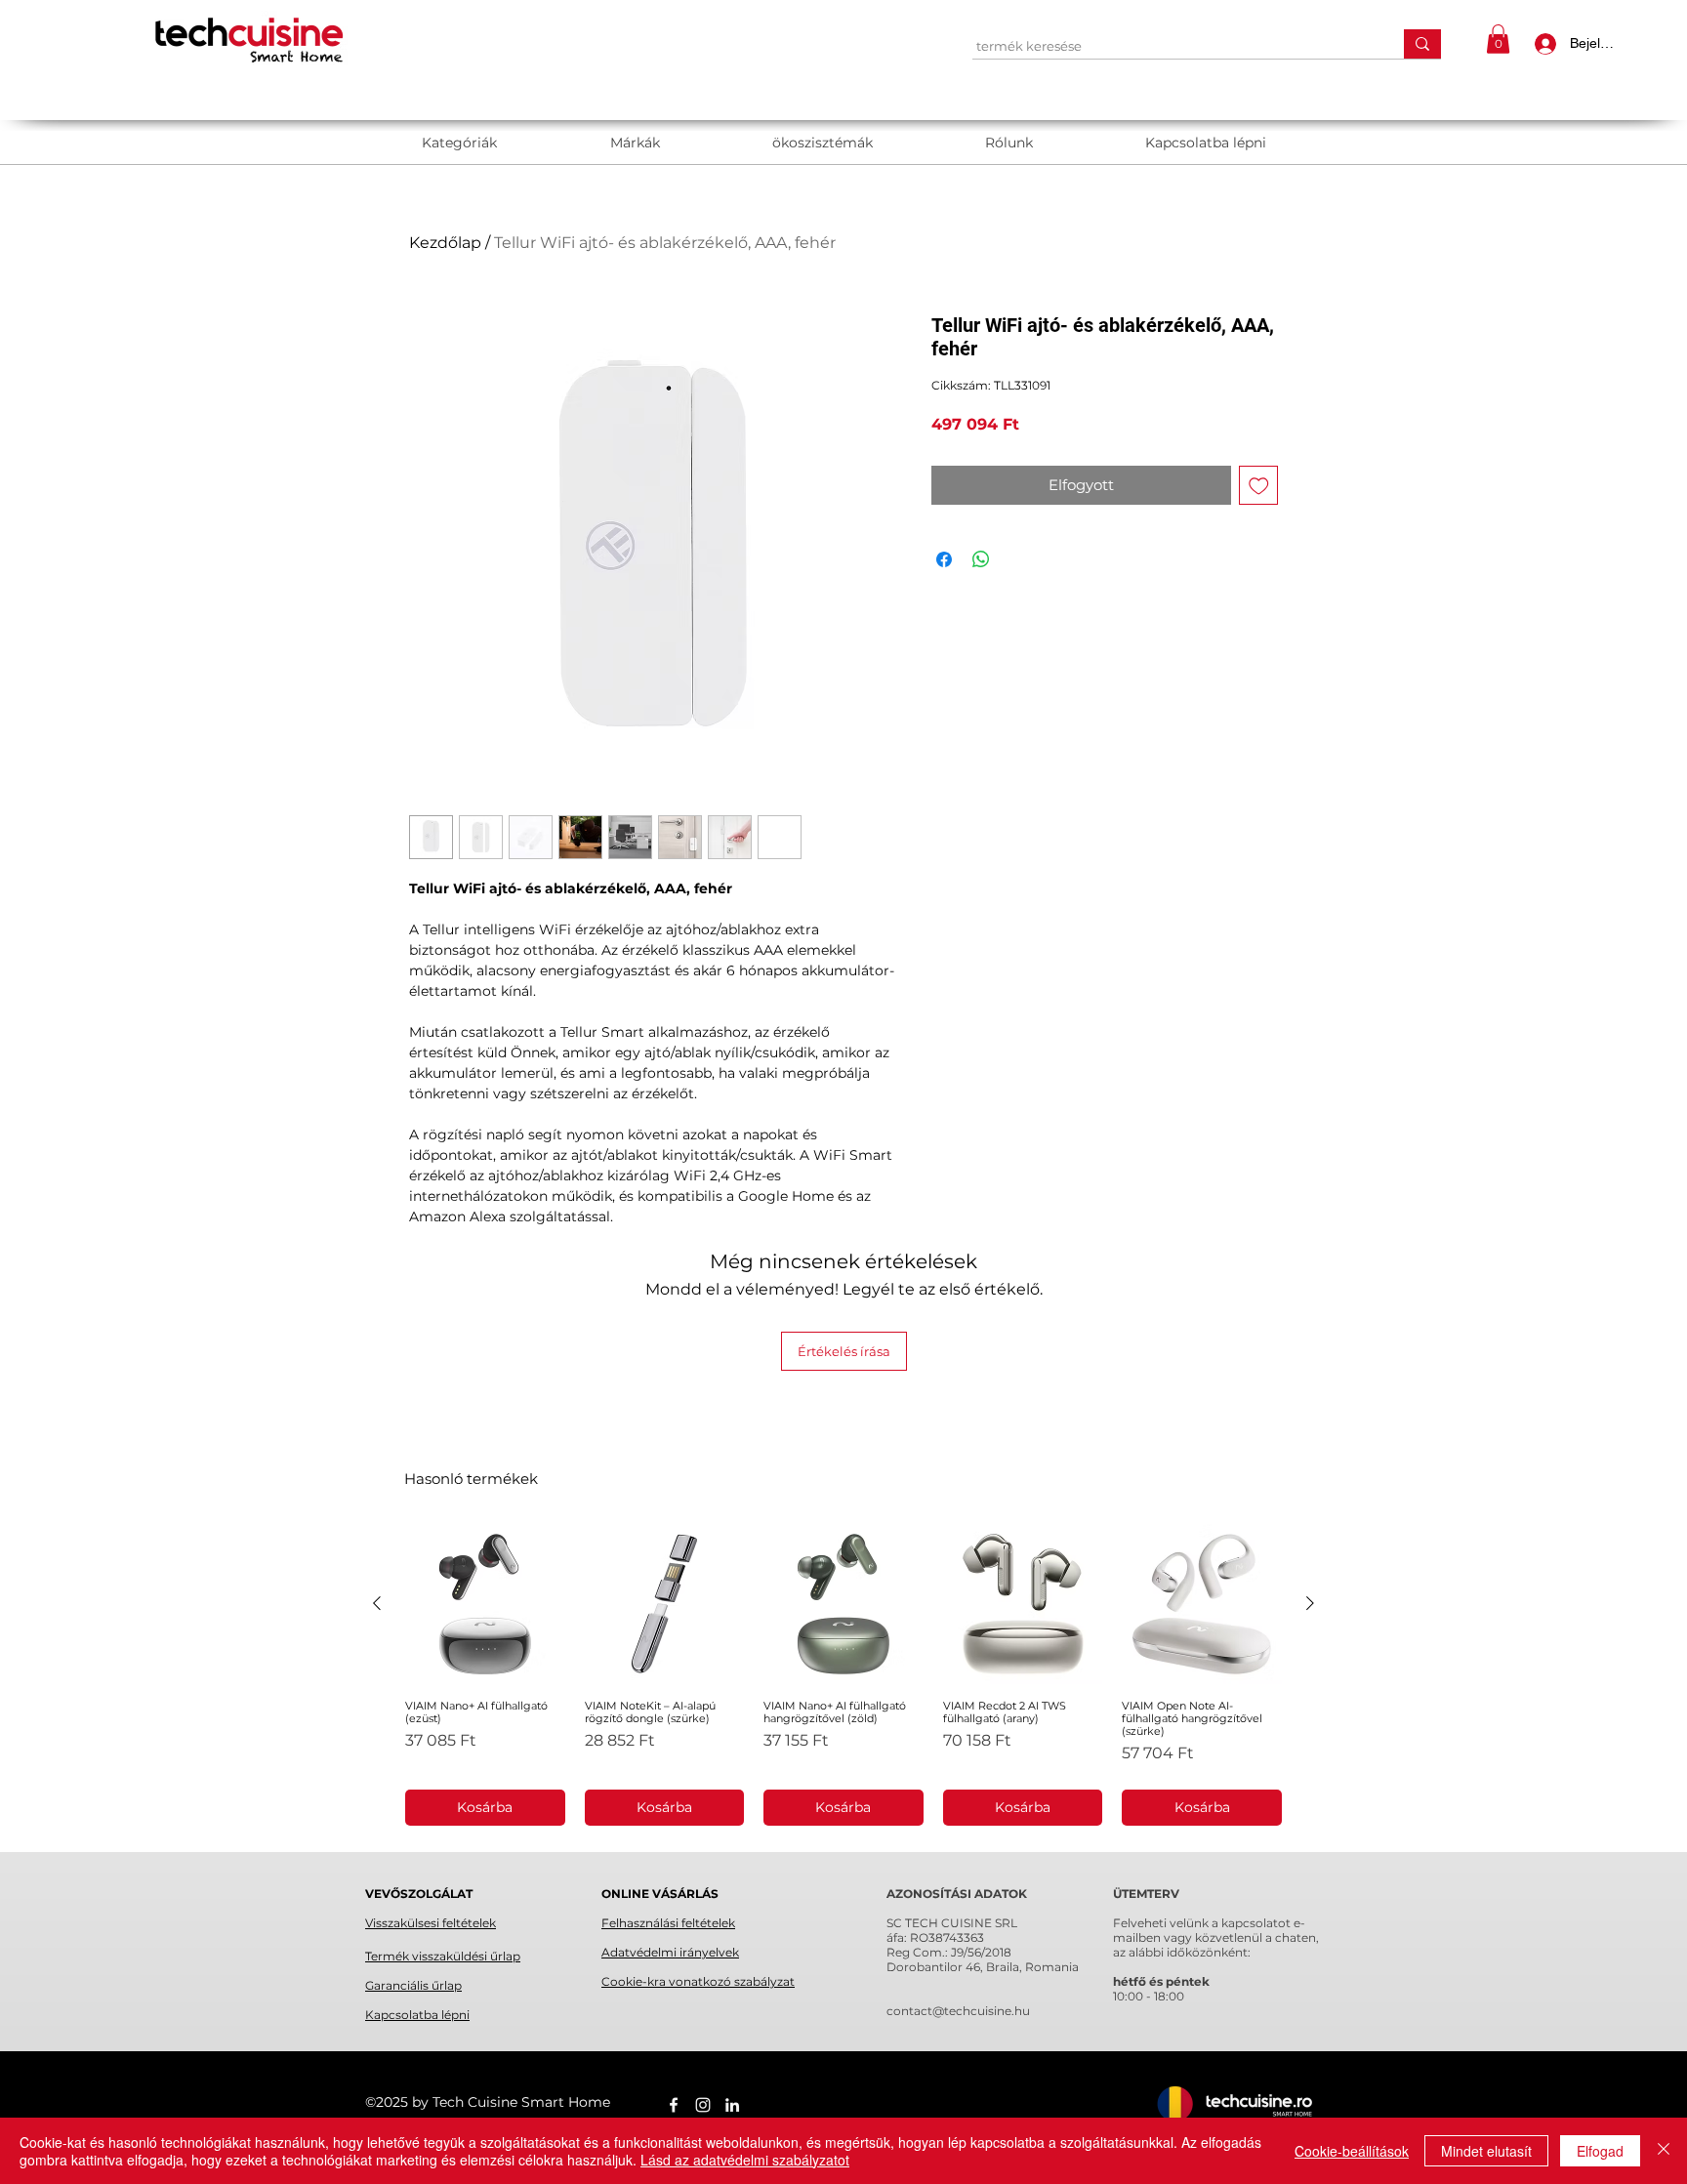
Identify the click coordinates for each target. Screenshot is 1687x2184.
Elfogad (1600, 2151)
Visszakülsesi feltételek (431, 1923)
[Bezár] (1664, 2151)
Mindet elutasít (1486, 2151)
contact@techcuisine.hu (958, 2011)
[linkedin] (732, 2105)
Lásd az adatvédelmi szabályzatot (745, 2160)
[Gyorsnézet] (485, 1604)
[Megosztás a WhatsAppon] (981, 559)
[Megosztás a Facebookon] (944, 559)
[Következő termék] (1310, 1603)
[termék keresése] (1422, 44)
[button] (1498, 39)
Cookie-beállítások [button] (1352, 2151)
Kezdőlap (445, 243)
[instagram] (703, 2105)
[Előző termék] (377, 1603)
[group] (843, 1675)
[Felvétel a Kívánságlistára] (1259, 486)
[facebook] (674, 2105)
